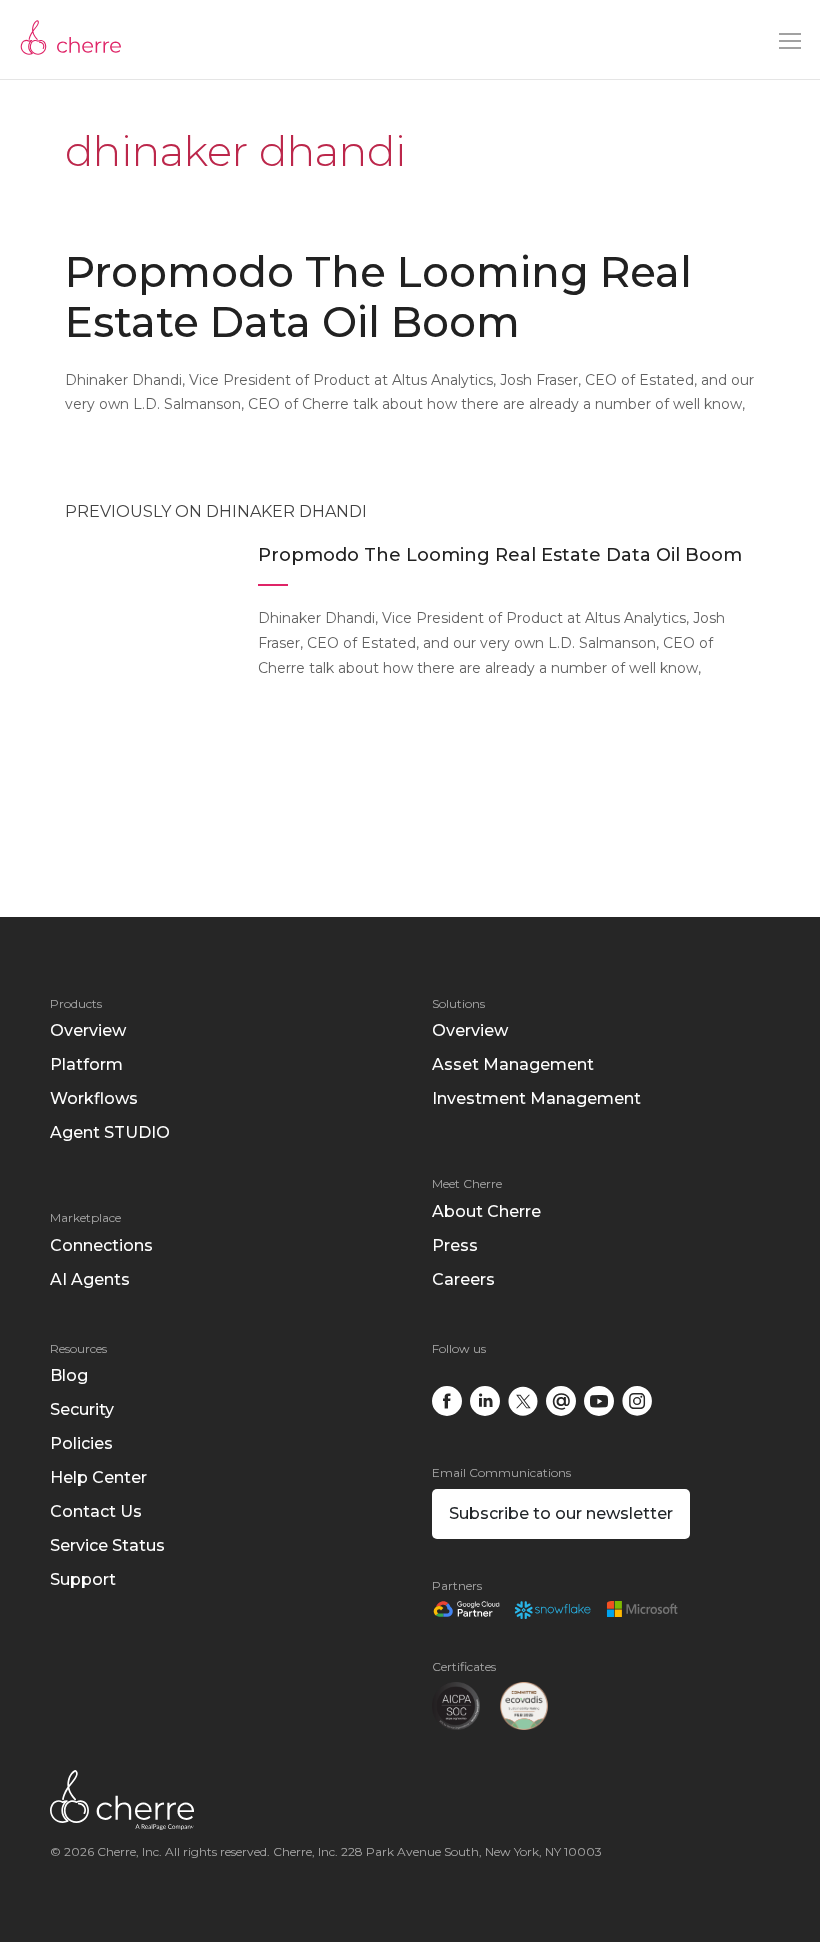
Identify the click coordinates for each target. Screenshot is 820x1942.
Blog (69, 1375)
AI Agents (90, 1279)
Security (82, 1409)
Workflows (94, 1098)
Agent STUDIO (110, 1132)
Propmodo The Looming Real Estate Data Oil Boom (378, 297)
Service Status (107, 1545)
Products (76, 1003)
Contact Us (96, 1511)
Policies (81, 1443)
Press (455, 1245)
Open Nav (790, 41)
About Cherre (486, 1211)
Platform (86, 1064)
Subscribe (561, 1513)
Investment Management (536, 1098)
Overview (88, 1030)
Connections (101, 1245)
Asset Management (513, 1064)
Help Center (98, 1477)
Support (83, 1579)
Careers (463, 1279)
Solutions (458, 1003)
